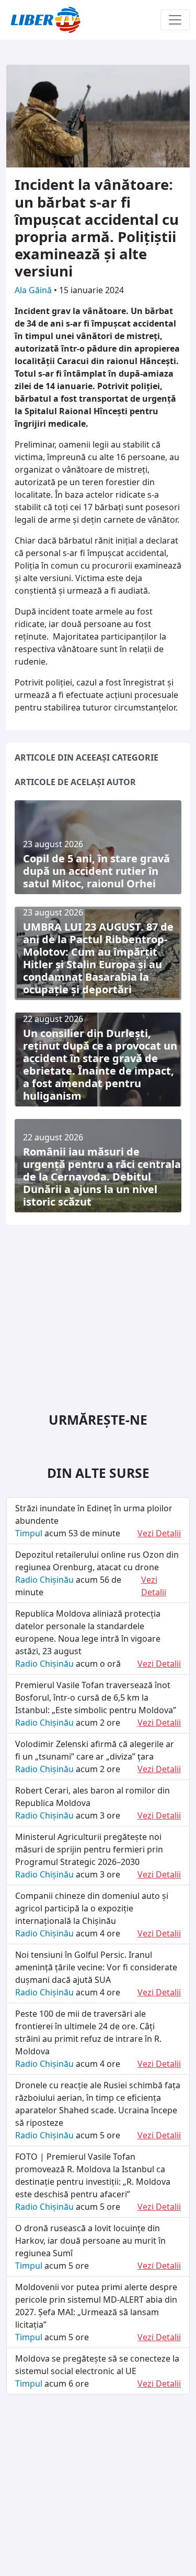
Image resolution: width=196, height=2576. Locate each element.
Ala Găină (34, 290)
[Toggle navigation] (175, 20)
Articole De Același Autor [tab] (75, 782)
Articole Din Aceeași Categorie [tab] (87, 757)
